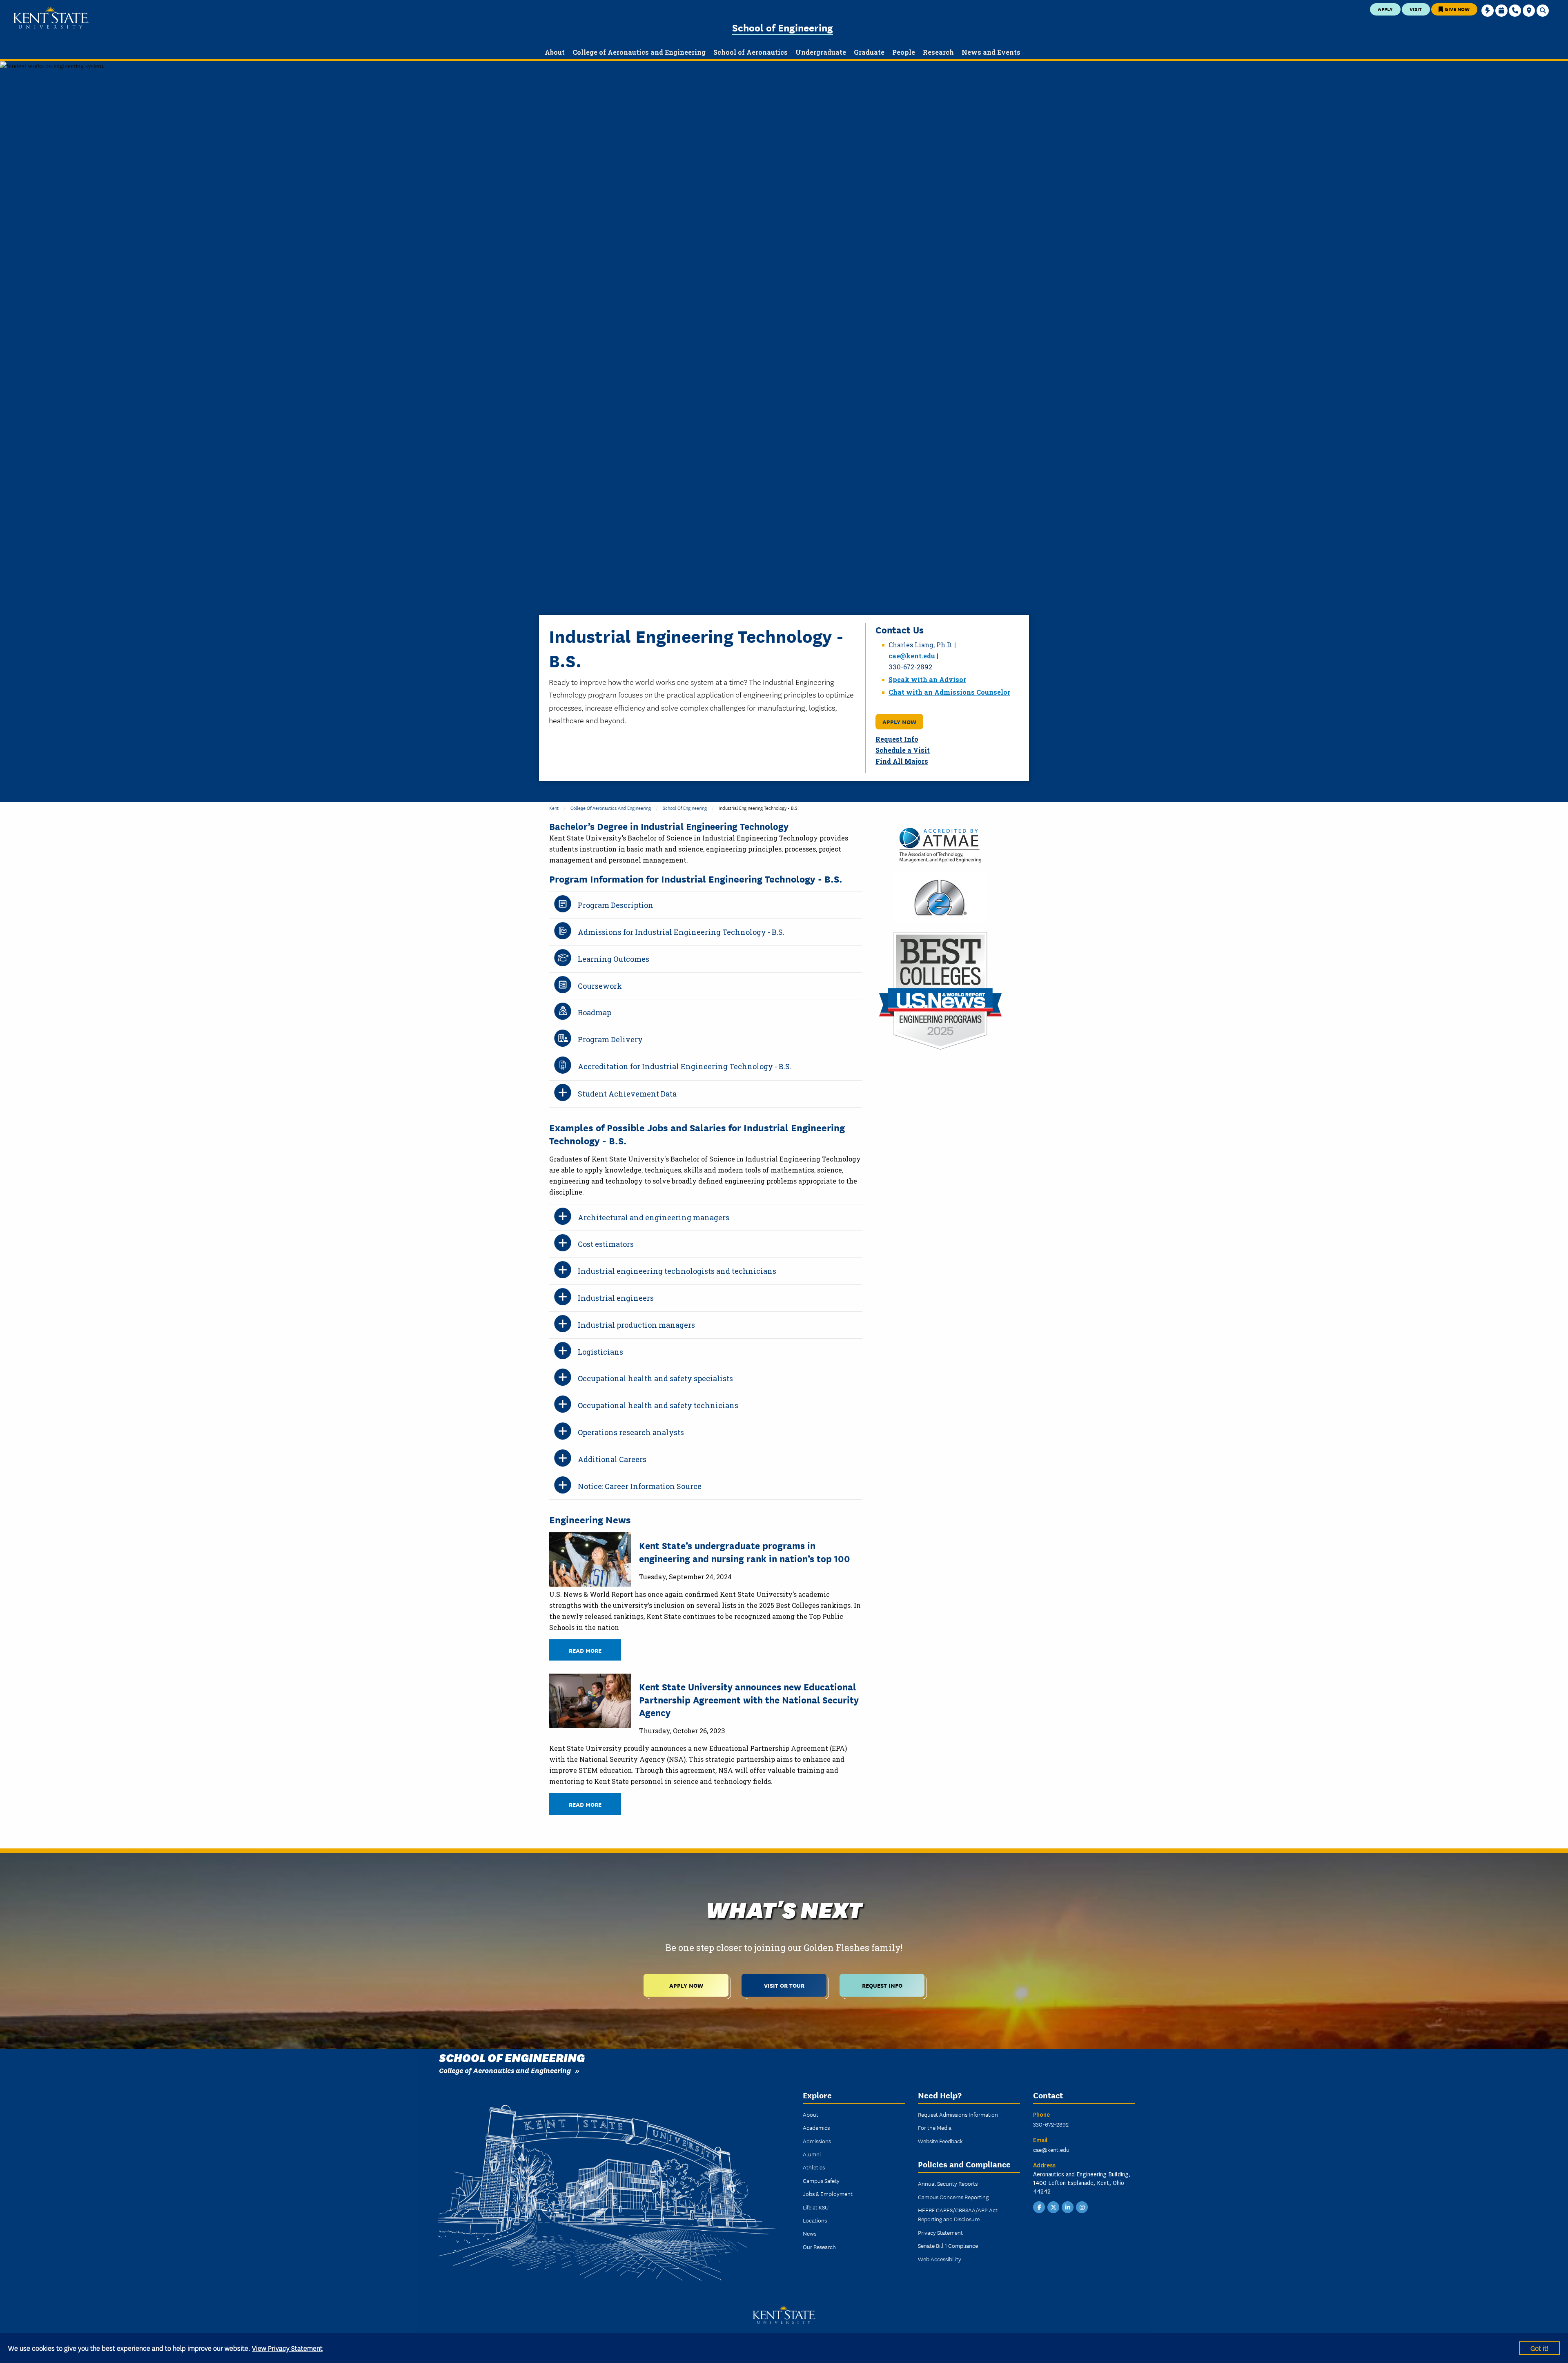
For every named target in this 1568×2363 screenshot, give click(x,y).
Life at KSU (816, 2207)
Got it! (1539, 2348)
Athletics (814, 2167)
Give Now (1457, 9)
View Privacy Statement (287, 2348)
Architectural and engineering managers (654, 1217)
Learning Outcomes (614, 959)
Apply (1385, 9)
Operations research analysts (631, 1432)
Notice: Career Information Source (640, 1486)
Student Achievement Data (627, 1094)
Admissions (817, 2141)
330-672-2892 (1051, 2124)
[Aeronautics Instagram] (1082, 2207)
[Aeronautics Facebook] (1039, 2207)
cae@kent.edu (912, 656)
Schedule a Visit (903, 750)
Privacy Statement (940, 2232)
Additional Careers (612, 1459)
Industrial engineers (616, 1298)
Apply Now (899, 721)
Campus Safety (821, 2180)
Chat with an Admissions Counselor (949, 692)
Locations (815, 2220)
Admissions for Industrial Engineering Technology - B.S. (681, 932)
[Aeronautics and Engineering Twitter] (1053, 2207)
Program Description (616, 905)
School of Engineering (783, 27)
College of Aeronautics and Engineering (611, 808)
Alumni (812, 2154)
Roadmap (595, 1012)
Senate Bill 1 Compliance (948, 2245)
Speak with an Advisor (927, 679)
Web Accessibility (940, 2259)
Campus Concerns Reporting (953, 2197)
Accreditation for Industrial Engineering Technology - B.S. (685, 1066)
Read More (585, 1650)
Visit (1416, 9)
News (810, 2233)
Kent (554, 808)
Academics (816, 2127)
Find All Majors (902, 761)
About (811, 2114)
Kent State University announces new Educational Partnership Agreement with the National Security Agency (749, 1699)
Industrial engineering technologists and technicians (677, 1271)
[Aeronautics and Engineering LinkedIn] (1068, 2207)
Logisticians (600, 1352)
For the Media (935, 2127)
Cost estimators (606, 1244)
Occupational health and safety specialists (655, 1378)
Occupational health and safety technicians (658, 1405)
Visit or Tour (784, 1985)
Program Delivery (610, 1039)
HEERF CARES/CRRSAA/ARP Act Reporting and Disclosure (958, 2214)
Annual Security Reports (948, 2183)
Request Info (897, 739)
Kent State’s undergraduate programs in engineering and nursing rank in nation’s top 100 (745, 1551)
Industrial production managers (636, 1325)
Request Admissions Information (958, 2114)
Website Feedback (940, 2141)
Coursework (600, 986)
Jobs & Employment (828, 2194)
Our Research (819, 2247)
